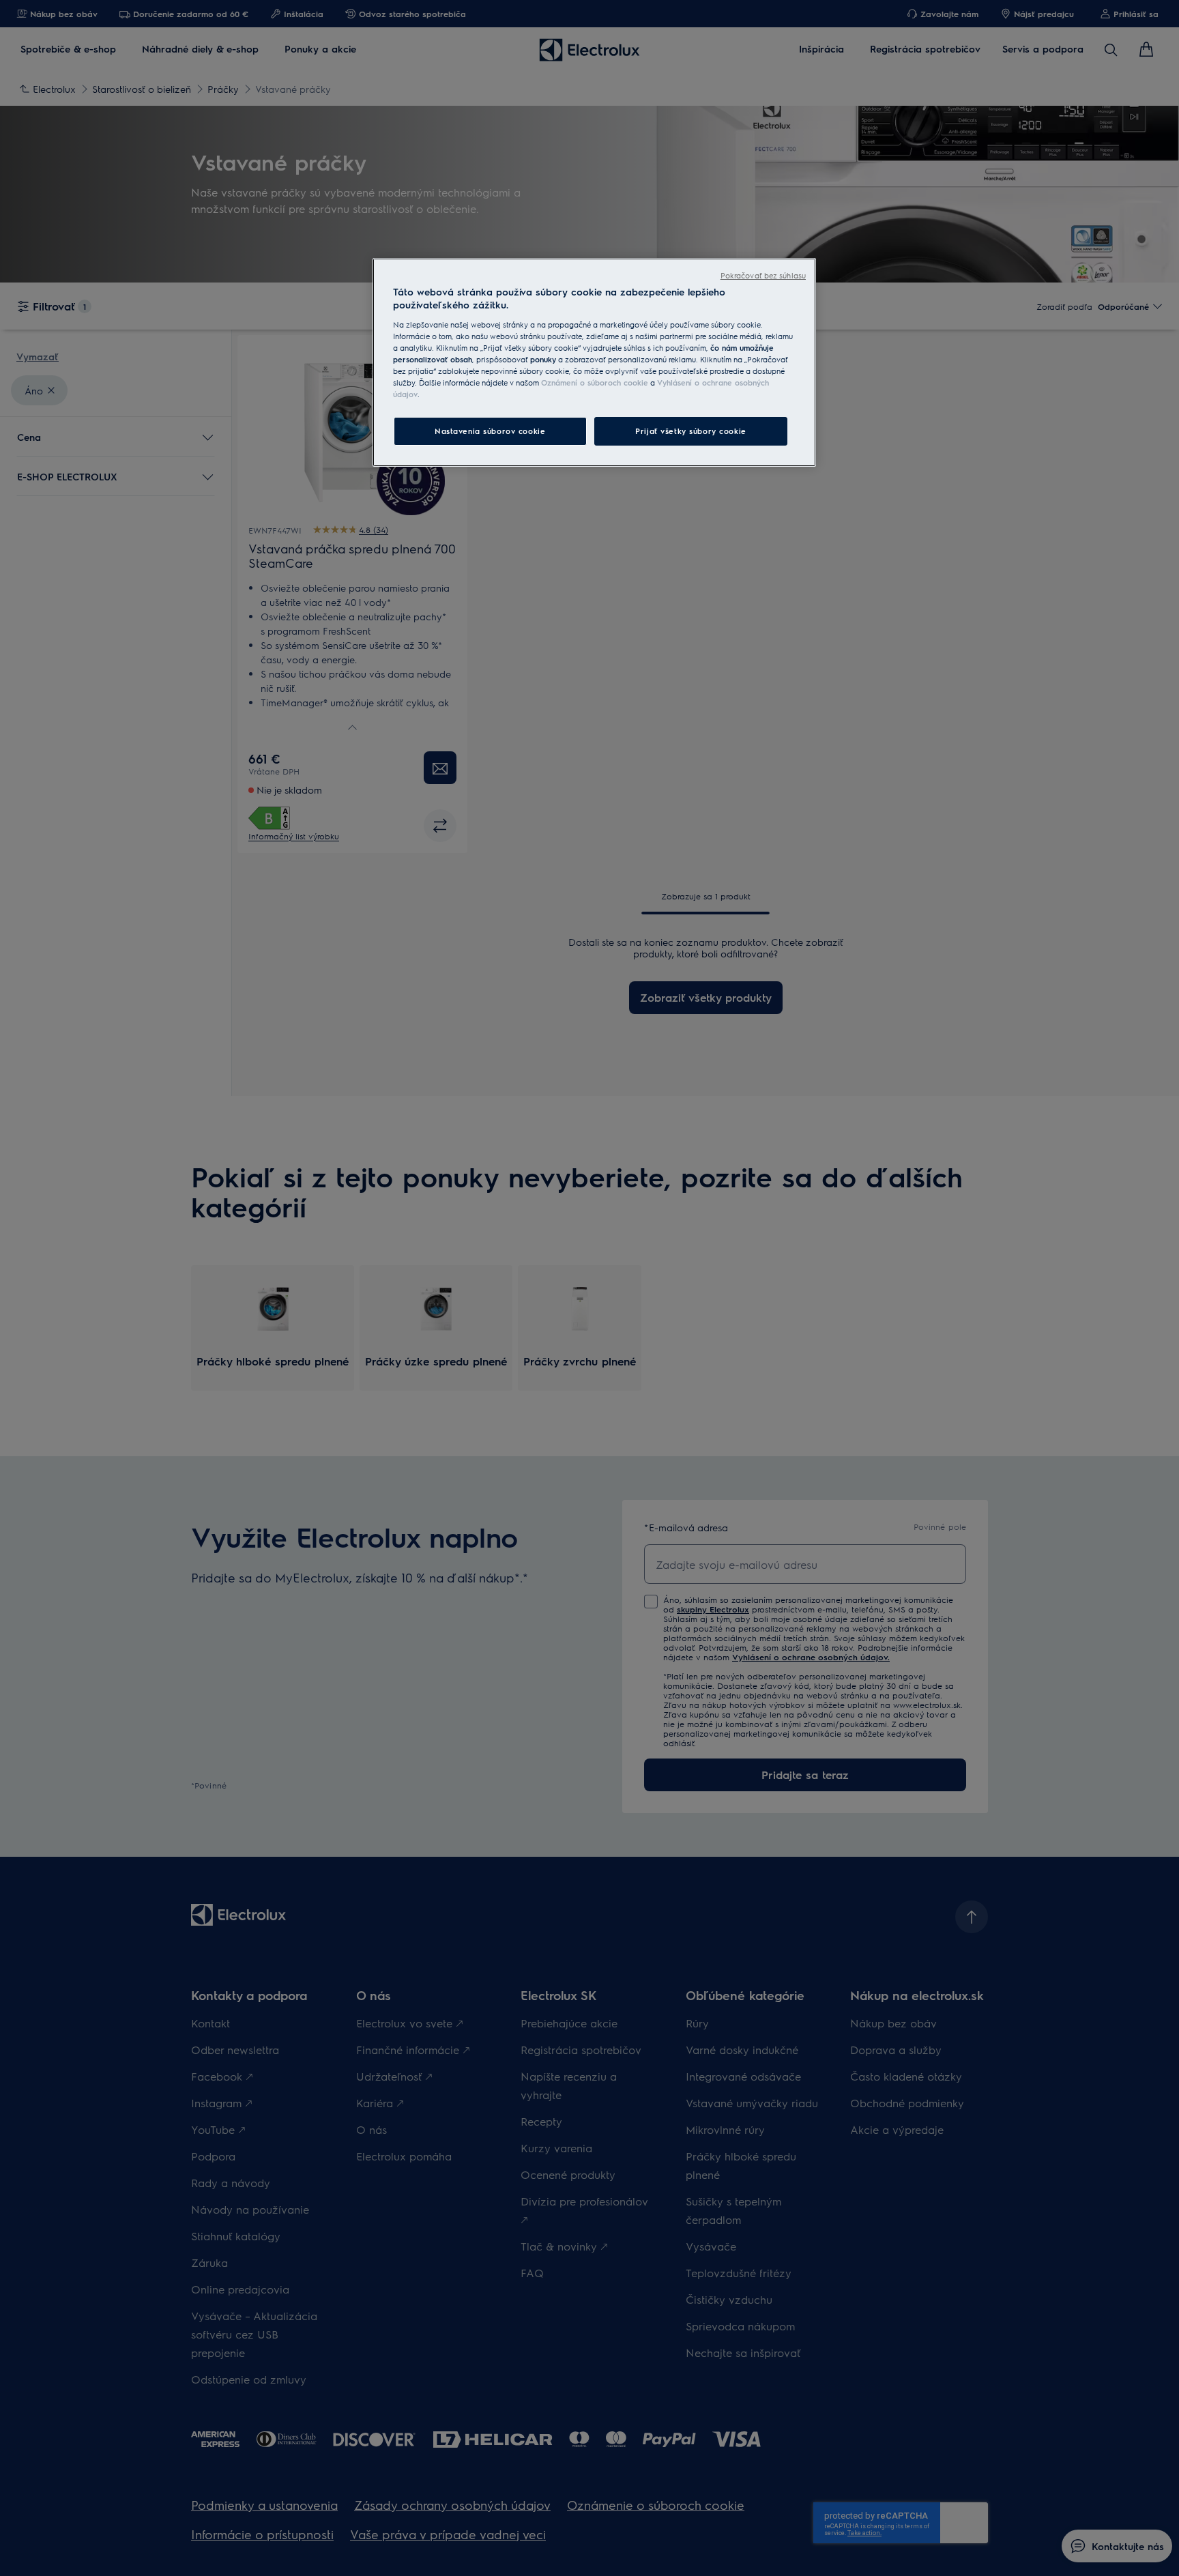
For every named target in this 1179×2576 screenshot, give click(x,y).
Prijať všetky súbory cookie (690, 431)
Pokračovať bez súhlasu (763, 275)
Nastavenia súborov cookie (490, 431)
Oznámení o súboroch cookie (595, 382)
